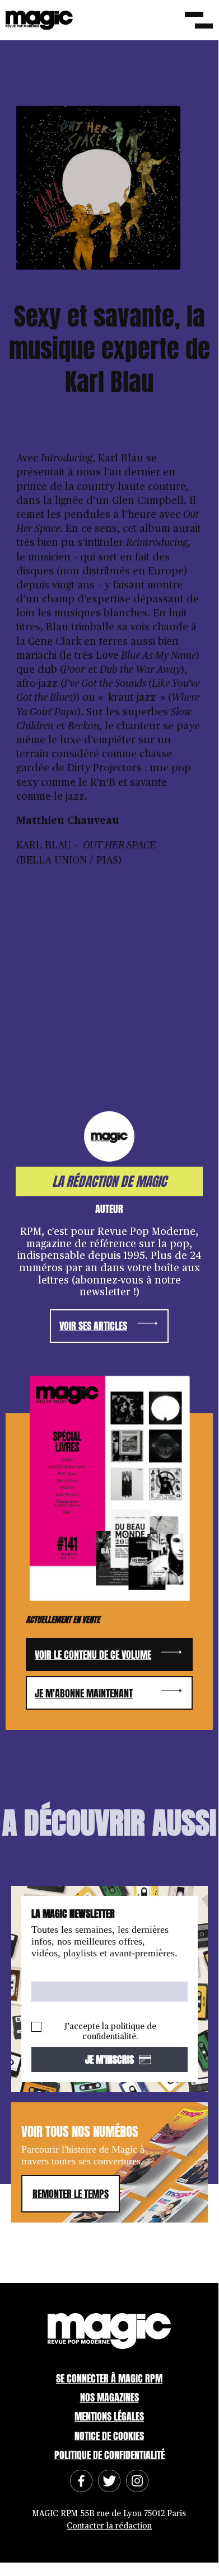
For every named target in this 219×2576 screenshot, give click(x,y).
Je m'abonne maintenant (84, 1693)
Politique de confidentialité (109, 2455)
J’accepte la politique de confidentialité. (110, 2032)
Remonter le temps (71, 2194)
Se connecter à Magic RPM (109, 2378)
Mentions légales (109, 2416)
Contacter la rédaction (109, 2526)
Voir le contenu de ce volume (93, 1655)
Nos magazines (109, 2397)
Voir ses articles (93, 1326)
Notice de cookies (109, 2436)
